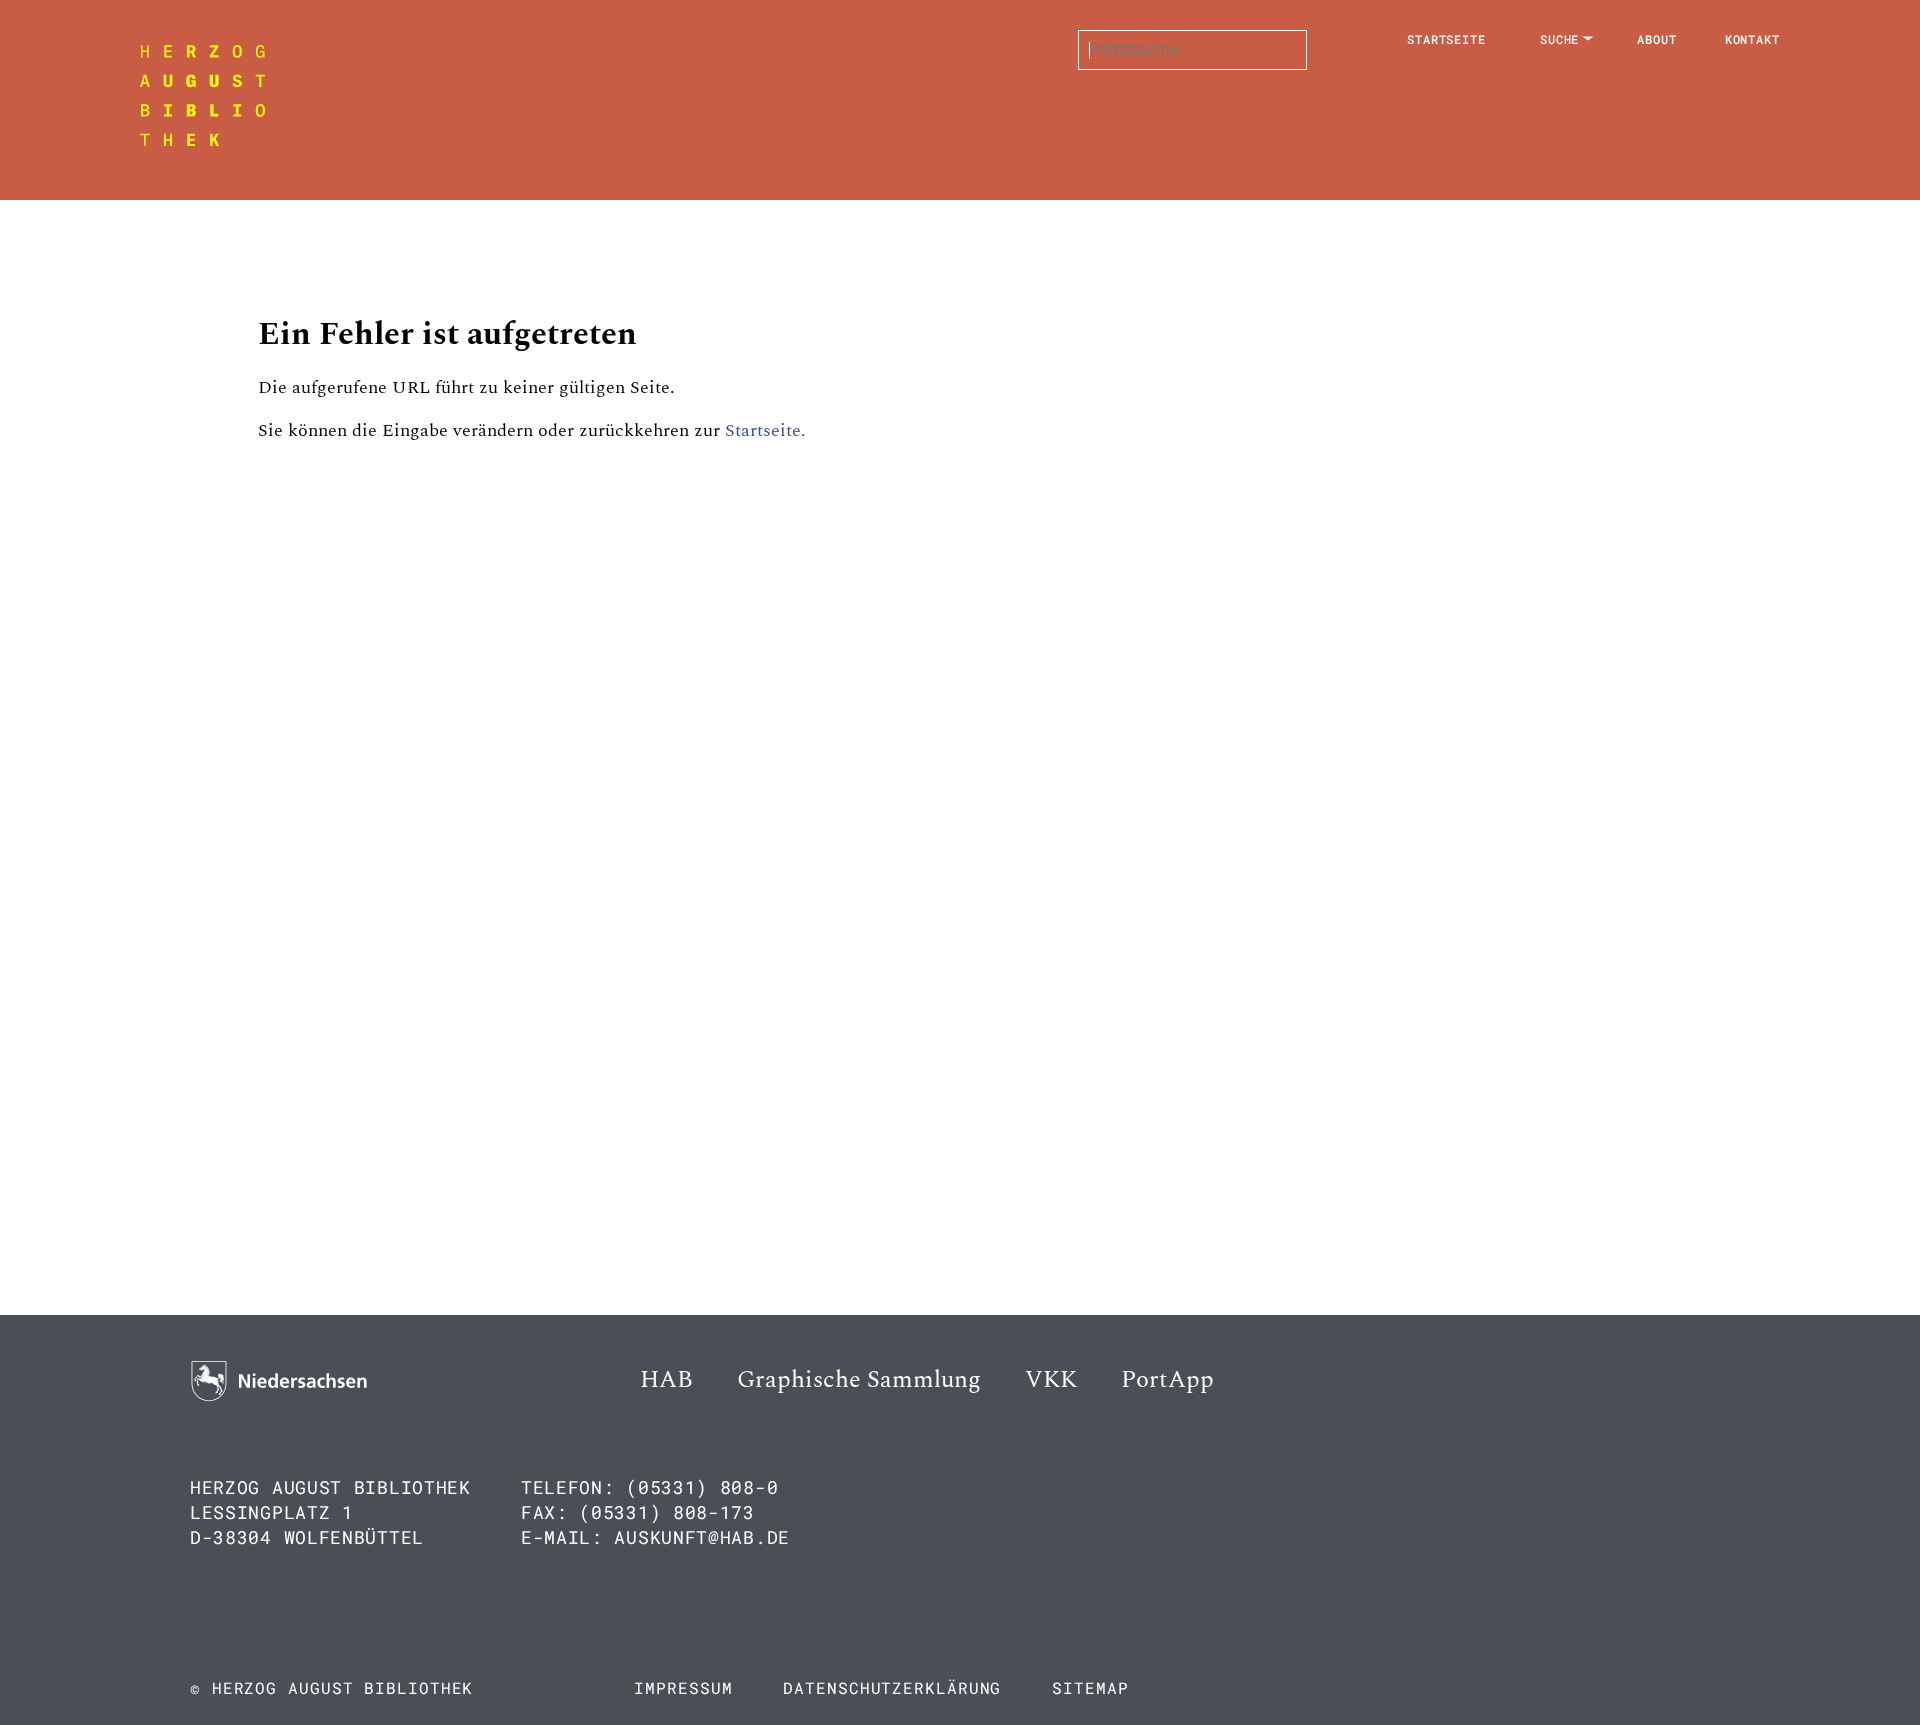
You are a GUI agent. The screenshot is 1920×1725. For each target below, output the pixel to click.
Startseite (1446, 39)
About (1657, 39)
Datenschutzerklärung (892, 1687)
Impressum (683, 1687)
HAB (666, 1380)
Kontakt (1752, 39)
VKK (1051, 1380)
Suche (1560, 39)
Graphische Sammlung (859, 1380)
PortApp (1167, 1380)
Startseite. (765, 430)
